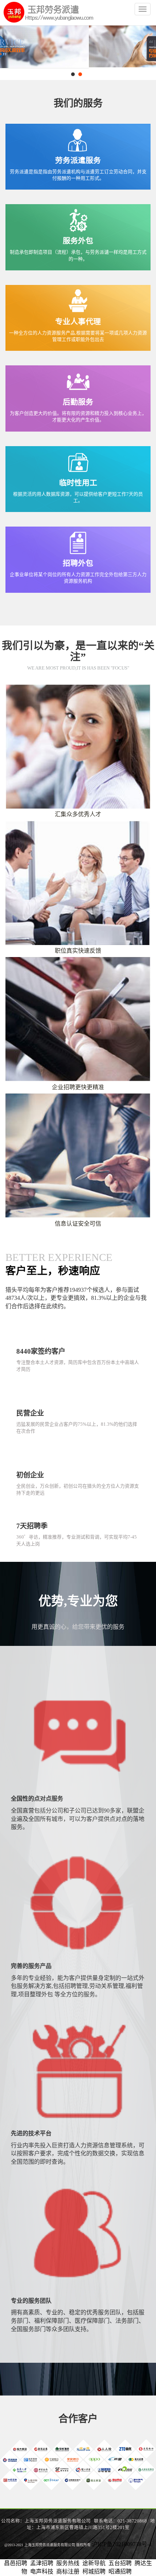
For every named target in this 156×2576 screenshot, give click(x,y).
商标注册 (68, 2571)
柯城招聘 (94, 2571)
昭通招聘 (120, 2571)
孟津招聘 (42, 2563)
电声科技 (42, 2571)
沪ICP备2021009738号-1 (122, 2544)
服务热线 (68, 2563)
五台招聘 (120, 2563)
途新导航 (94, 2563)
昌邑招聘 (16, 2563)
